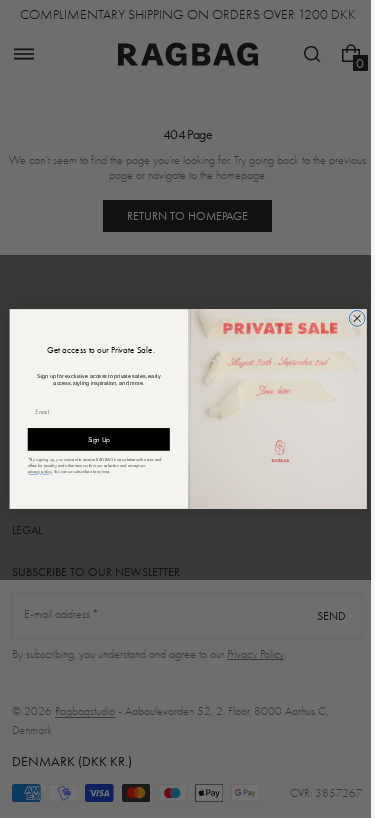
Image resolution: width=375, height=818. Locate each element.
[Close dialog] (349, 318)
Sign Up (91, 439)
